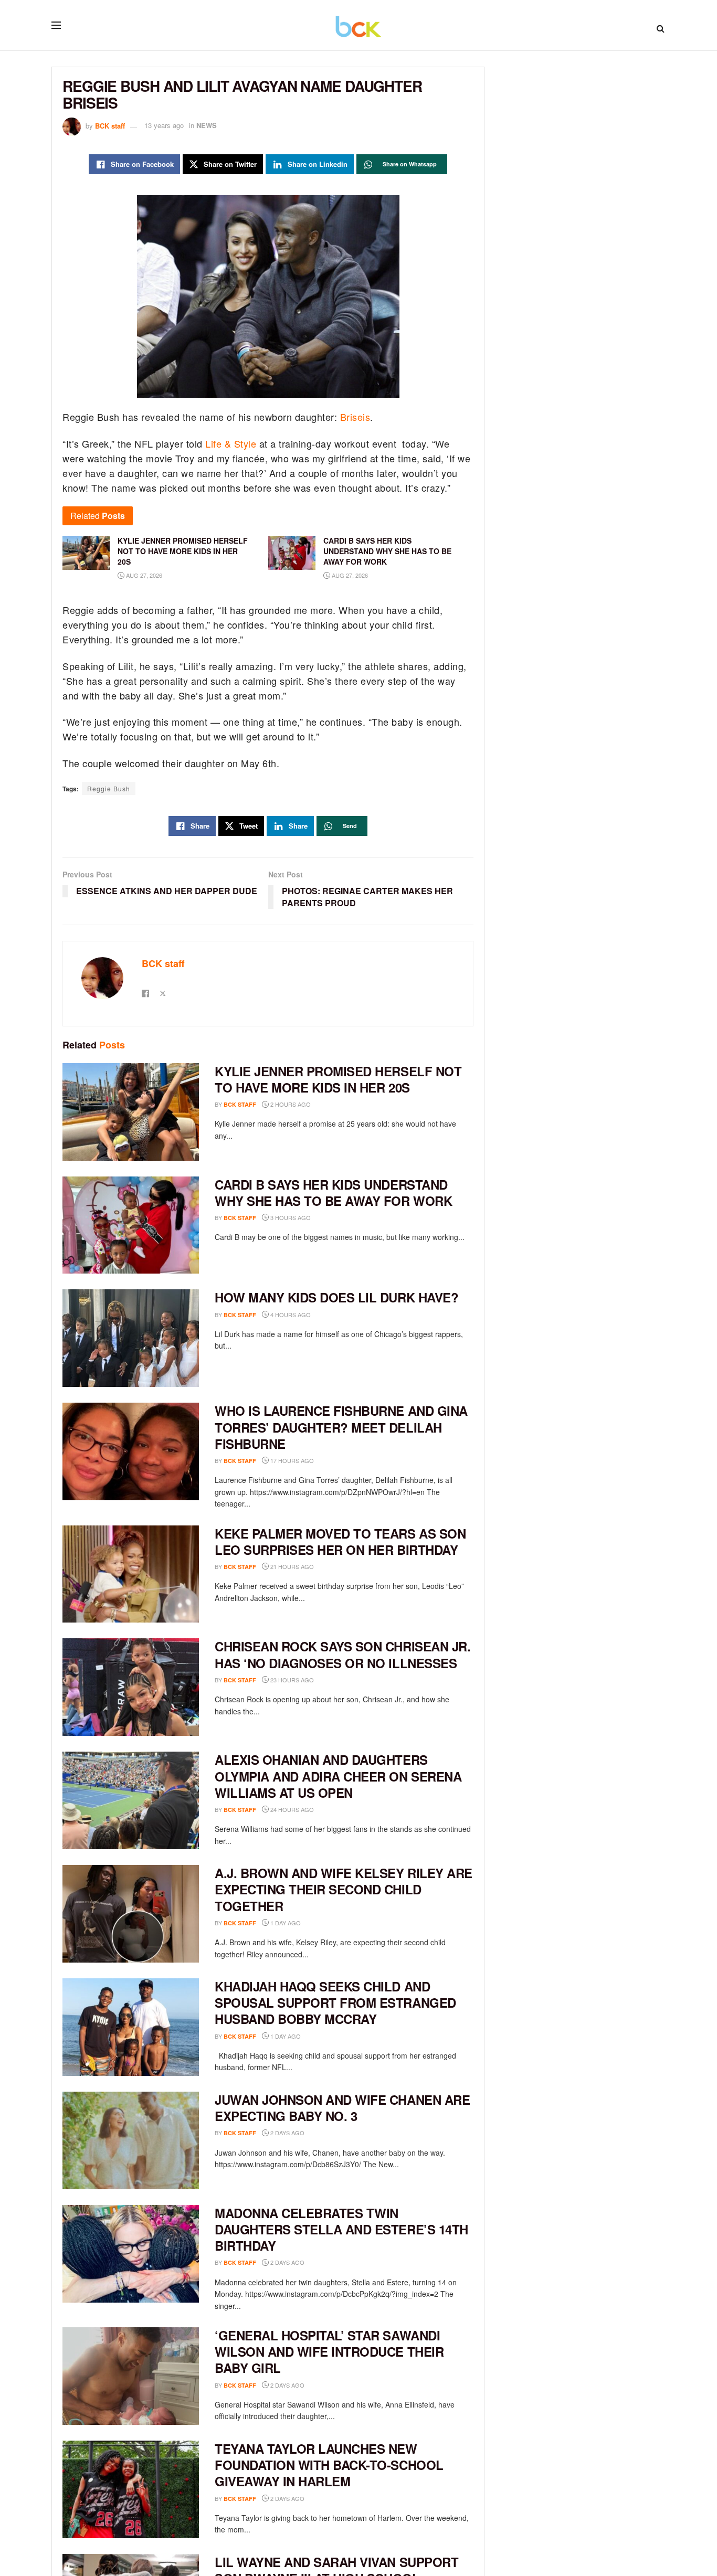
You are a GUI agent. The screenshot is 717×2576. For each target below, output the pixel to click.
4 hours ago (290, 1314)
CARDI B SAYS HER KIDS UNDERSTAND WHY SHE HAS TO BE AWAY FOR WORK (333, 1192)
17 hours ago (291, 1460)
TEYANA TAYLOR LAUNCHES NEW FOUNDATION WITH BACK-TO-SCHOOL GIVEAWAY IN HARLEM (329, 2465)
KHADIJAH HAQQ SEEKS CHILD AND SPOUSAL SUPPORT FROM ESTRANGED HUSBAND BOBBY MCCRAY (335, 2002)
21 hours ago (291, 1566)
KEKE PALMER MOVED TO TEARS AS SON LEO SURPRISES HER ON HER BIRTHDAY (340, 1541)
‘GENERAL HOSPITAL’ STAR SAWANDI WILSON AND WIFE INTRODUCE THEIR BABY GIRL (329, 2351)
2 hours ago (290, 1104)
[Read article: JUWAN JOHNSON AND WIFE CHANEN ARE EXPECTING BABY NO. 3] (131, 2140)
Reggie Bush (109, 788)
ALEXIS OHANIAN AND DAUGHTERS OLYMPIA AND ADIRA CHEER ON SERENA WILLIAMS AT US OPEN (338, 1776)
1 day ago (285, 1923)
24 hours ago (291, 1809)
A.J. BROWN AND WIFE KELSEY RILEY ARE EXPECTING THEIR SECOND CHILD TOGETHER (344, 1889)
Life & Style (230, 443)
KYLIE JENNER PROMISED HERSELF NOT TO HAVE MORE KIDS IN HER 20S (338, 1079)
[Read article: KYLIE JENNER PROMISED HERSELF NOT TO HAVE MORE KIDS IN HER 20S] (131, 1112)
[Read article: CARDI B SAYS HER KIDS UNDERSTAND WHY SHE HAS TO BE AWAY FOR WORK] (131, 1225)
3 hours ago (290, 1217)
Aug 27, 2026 (143, 575)
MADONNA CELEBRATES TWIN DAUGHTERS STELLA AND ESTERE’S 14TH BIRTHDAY (341, 2229)
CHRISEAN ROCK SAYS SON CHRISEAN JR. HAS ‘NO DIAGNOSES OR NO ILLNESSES (342, 1654)
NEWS (207, 125)
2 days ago (287, 2133)
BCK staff (110, 125)
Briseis (355, 417)
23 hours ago (291, 1680)
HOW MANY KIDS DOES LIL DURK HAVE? (336, 1297)
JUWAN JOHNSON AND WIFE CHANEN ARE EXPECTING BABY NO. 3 (342, 2108)
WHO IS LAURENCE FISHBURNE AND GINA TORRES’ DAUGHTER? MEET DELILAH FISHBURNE (341, 1427)
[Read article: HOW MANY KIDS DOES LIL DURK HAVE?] (131, 1338)
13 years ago (164, 125)
